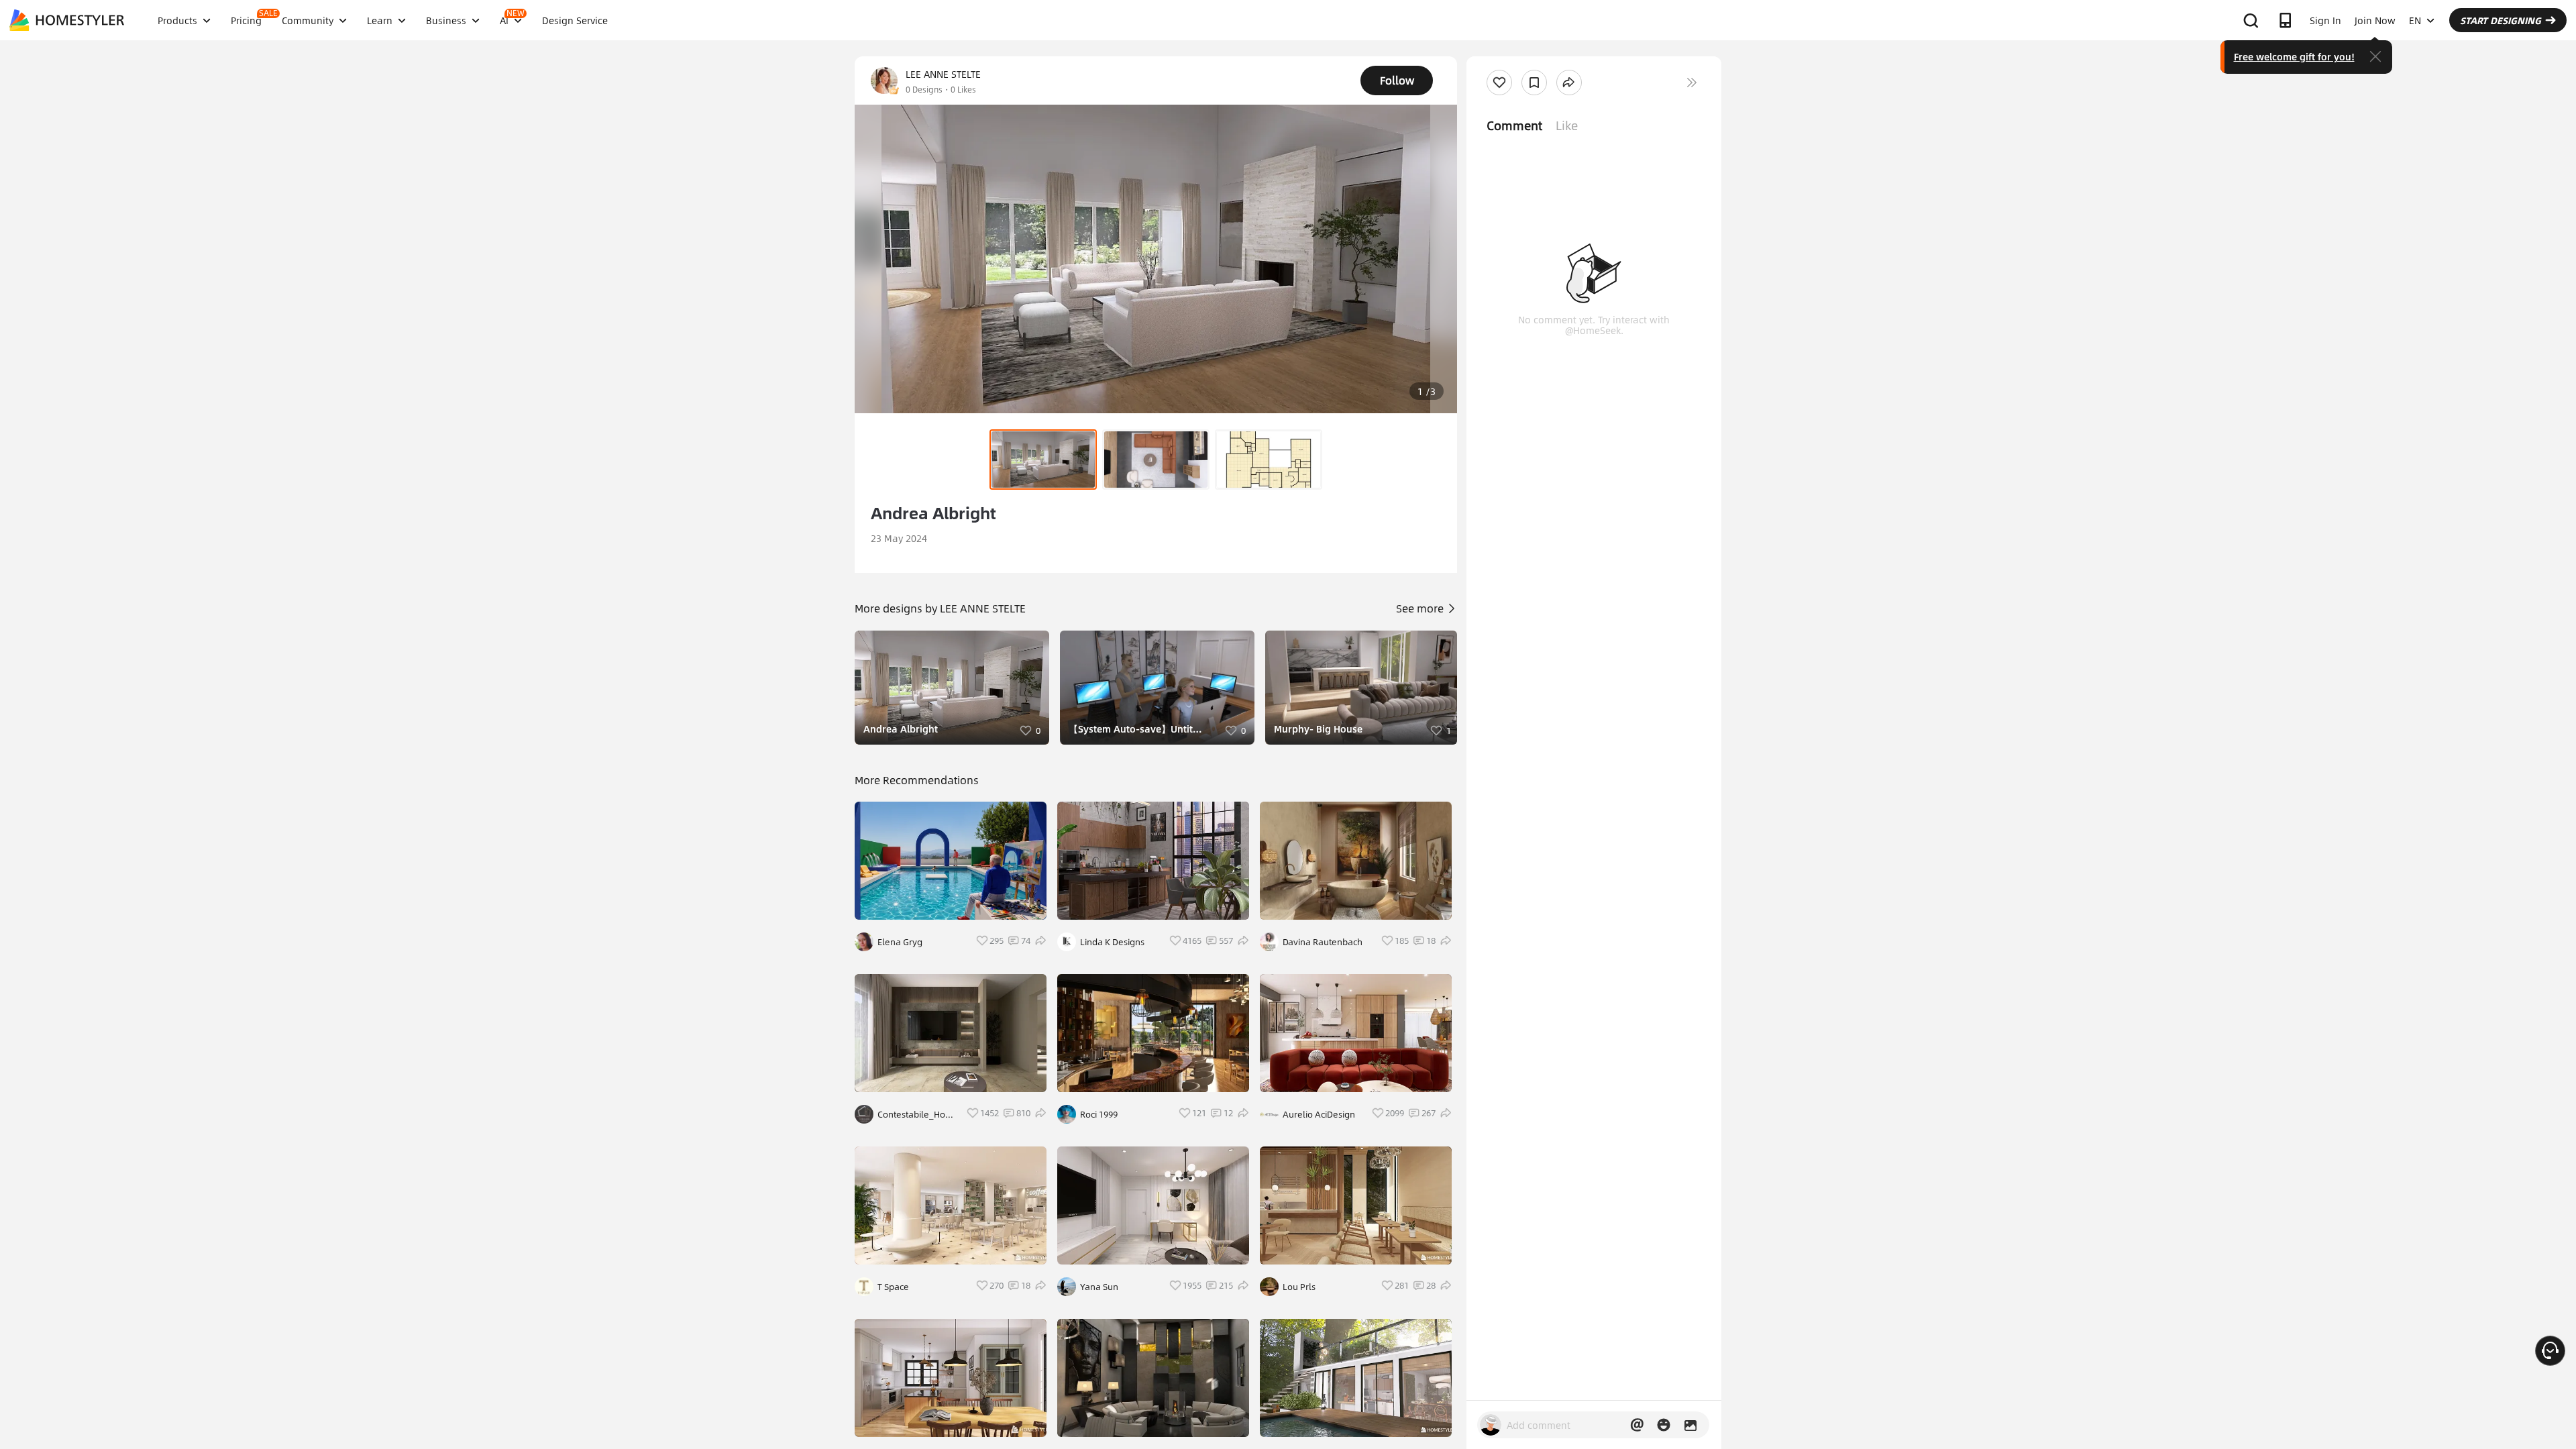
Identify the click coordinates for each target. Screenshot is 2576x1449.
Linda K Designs (1112, 942)
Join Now (2375, 20)
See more (1421, 608)
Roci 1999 (1099, 1114)
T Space (893, 1287)
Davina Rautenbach (1323, 942)
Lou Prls (1299, 1287)
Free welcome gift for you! (2294, 56)
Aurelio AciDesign (1319, 1114)
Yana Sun (1099, 1287)
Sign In (2325, 20)
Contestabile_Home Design (918, 1114)
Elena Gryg (900, 942)
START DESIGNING (2501, 20)
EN (2415, 20)
